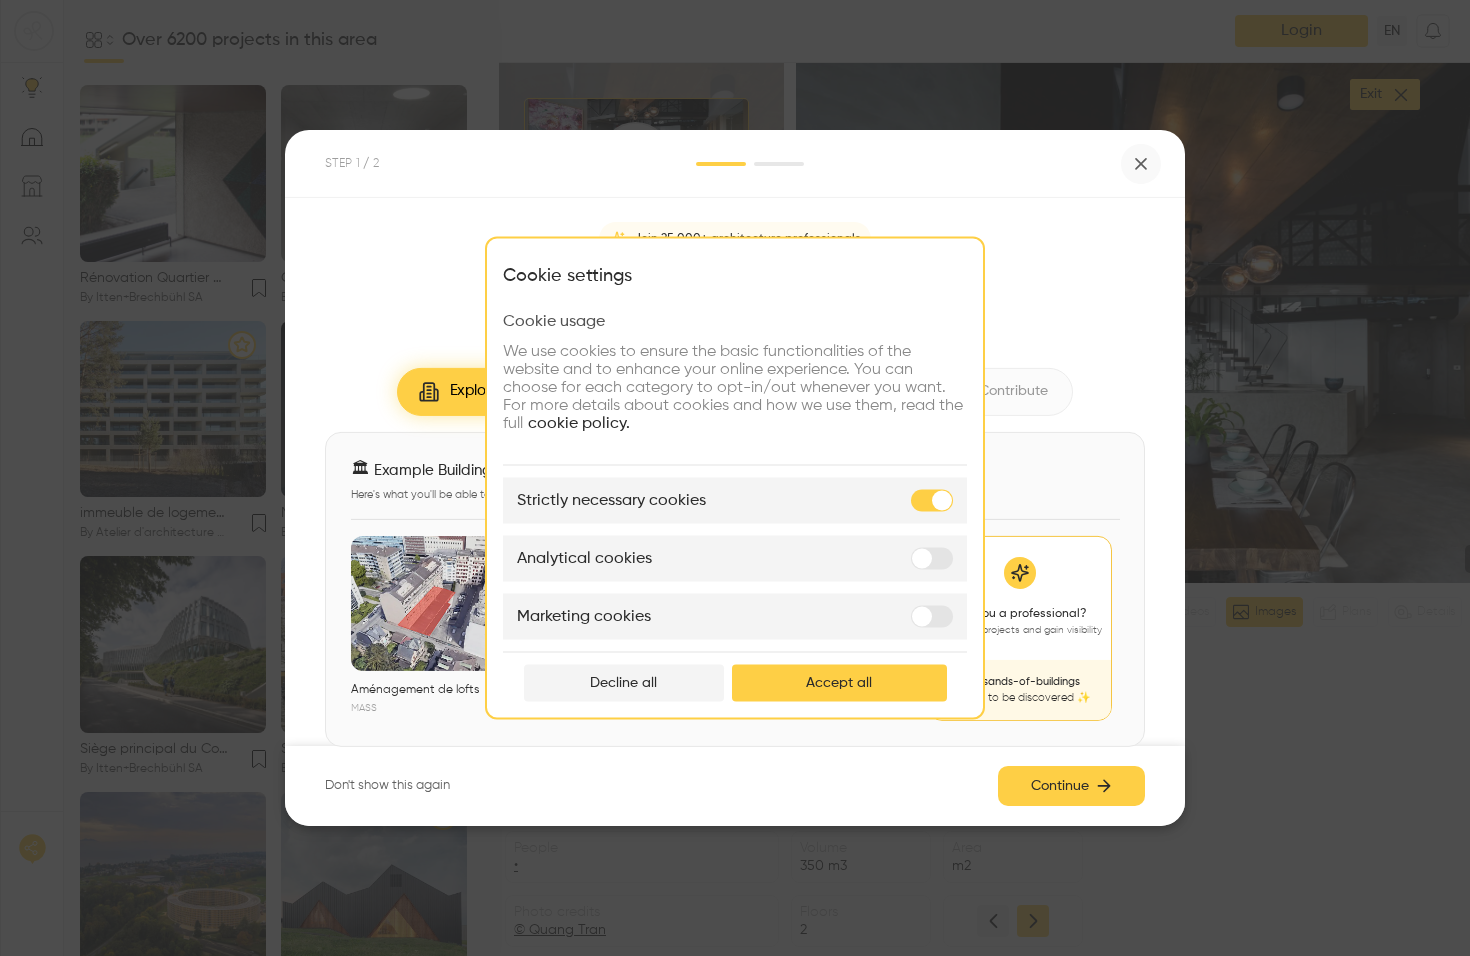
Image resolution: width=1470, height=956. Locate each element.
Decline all (623, 683)
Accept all (839, 683)
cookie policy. (579, 424)
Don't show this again (387, 785)
